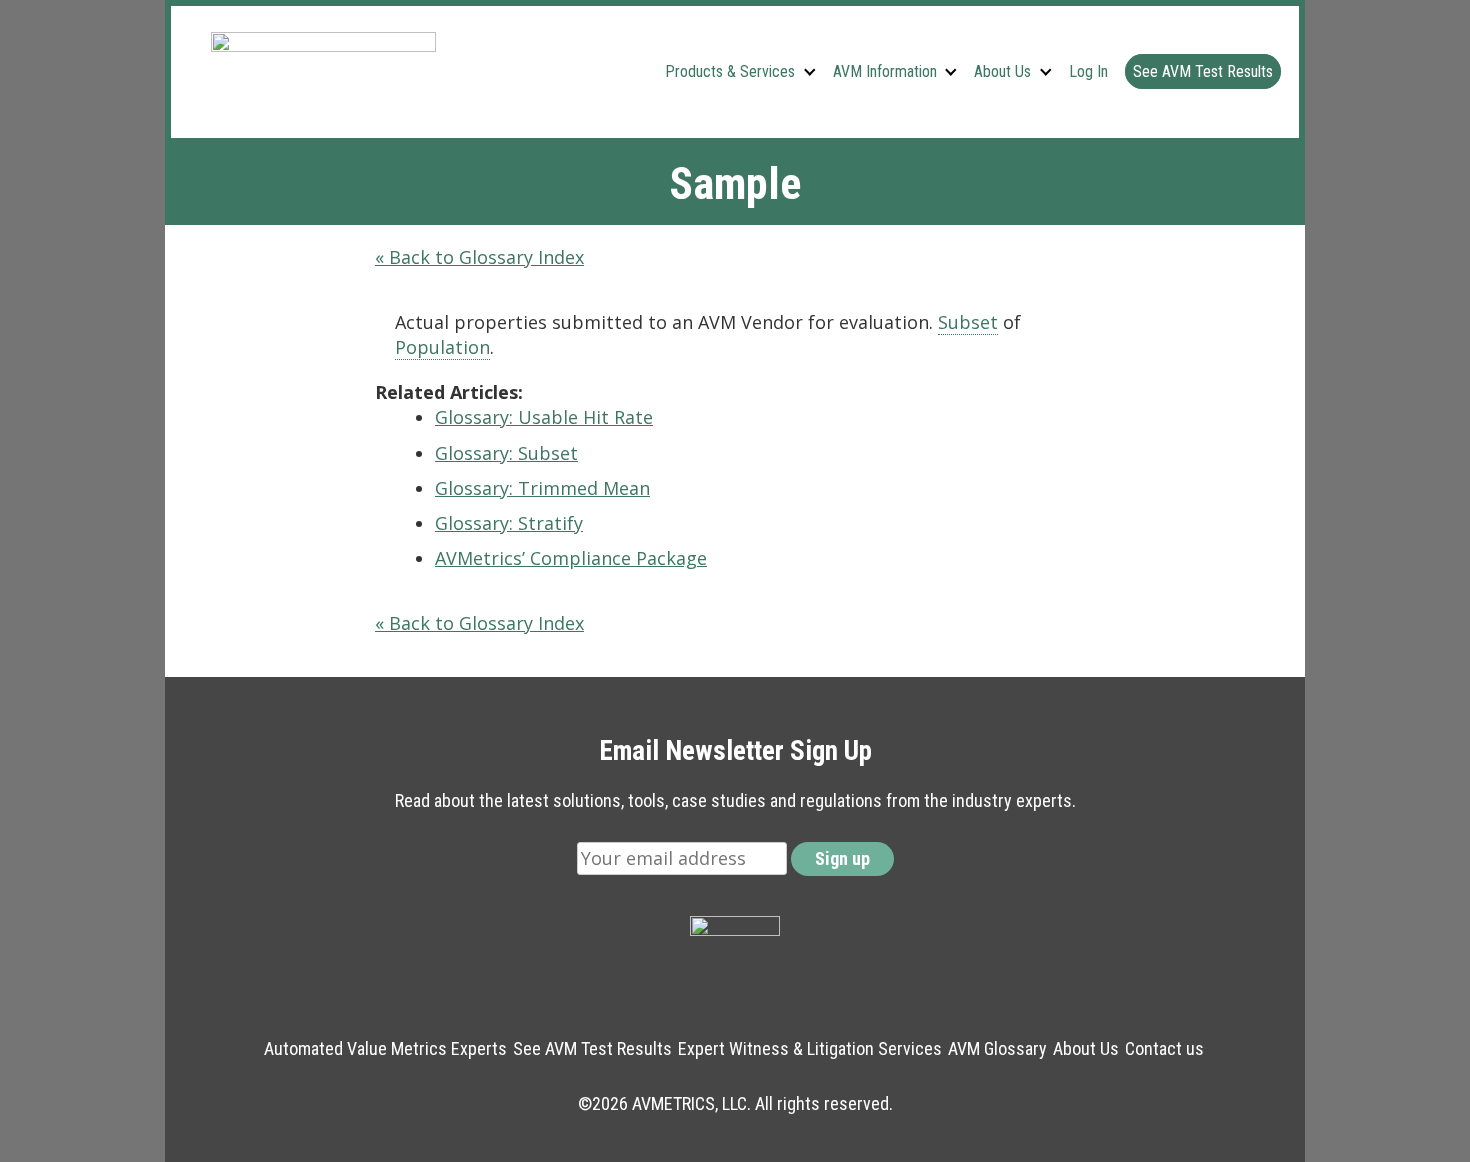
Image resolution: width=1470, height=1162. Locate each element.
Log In (1088, 71)
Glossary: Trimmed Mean (542, 488)
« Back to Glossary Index (479, 257)
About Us (1002, 71)
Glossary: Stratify (509, 523)
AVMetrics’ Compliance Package (571, 558)
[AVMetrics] (323, 71)
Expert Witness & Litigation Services (810, 1048)
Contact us (1164, 1048)
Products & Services (730, 71)
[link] (968, 322)
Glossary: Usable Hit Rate (544, 417)
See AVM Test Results (1203, 71)
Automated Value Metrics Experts (385, 1048)
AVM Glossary (997, 1048)
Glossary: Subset (506, 453)
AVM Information (885, 71)
